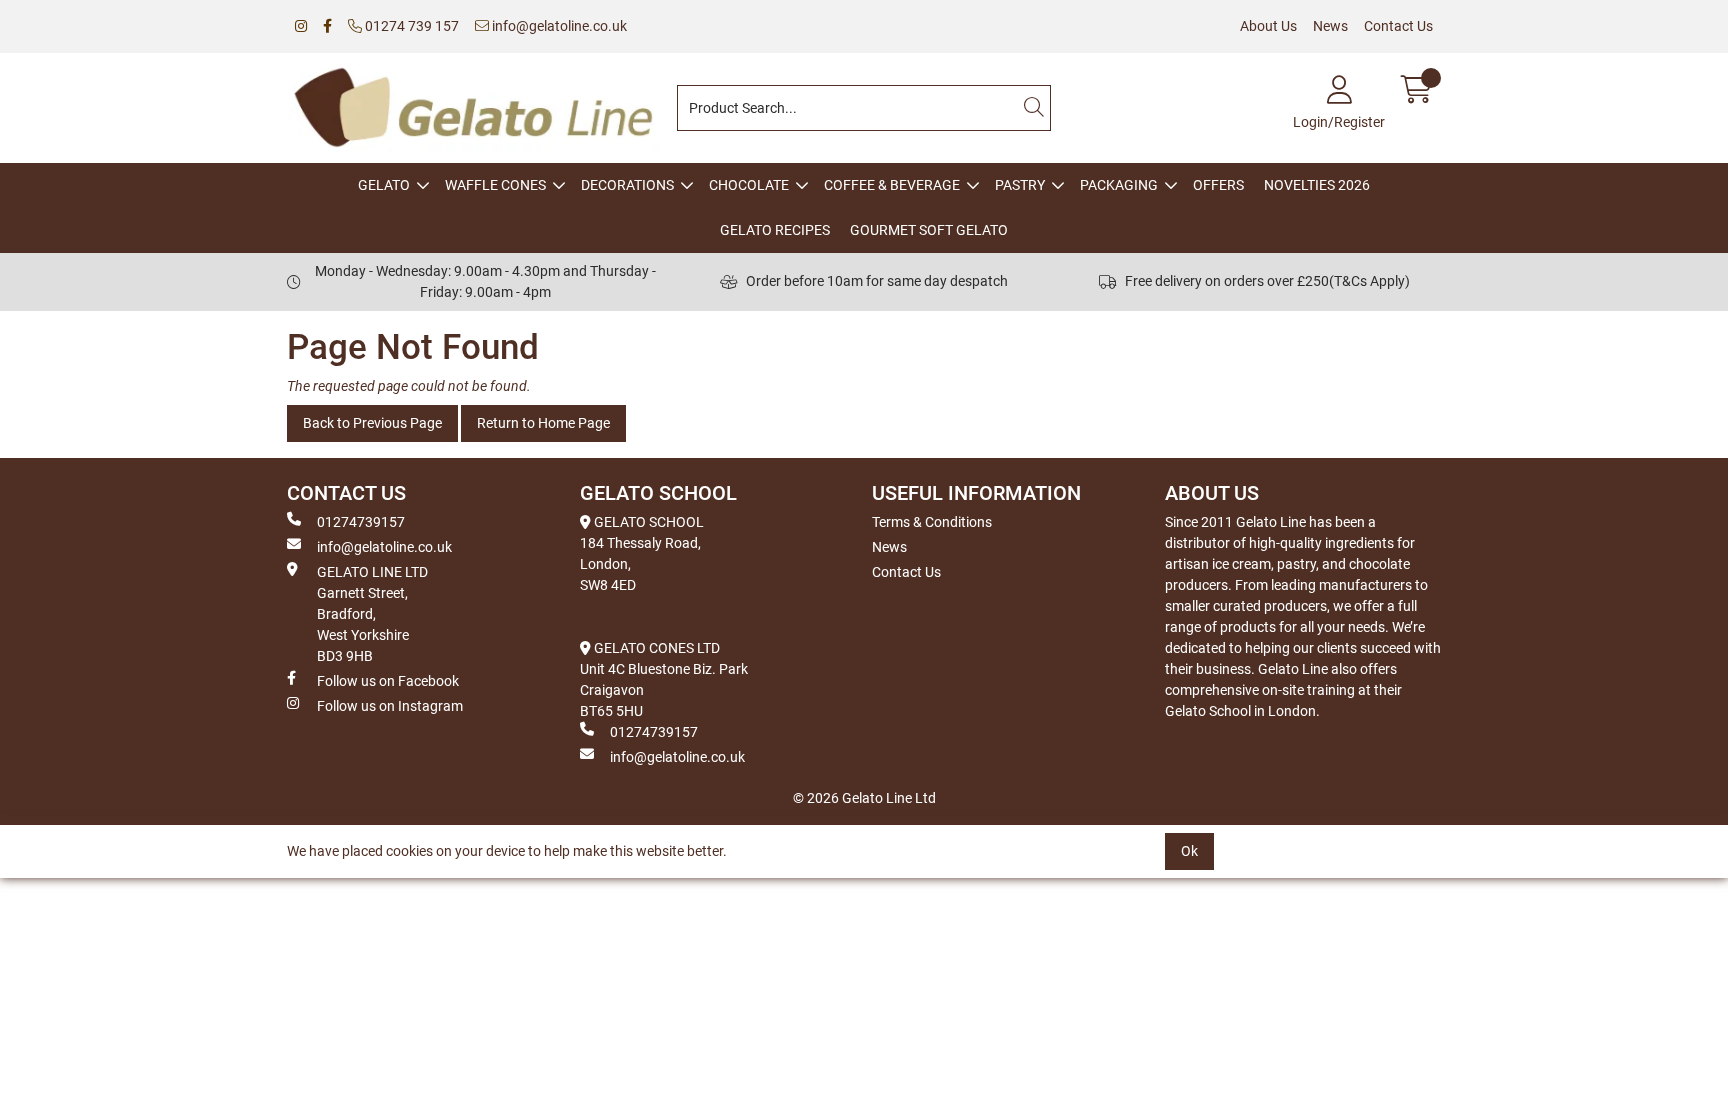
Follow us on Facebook (388, 681)
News (1330, 26)
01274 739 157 (410, 26)
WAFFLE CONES (495, 185)
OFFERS (1218, 185)
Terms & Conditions (932, 522)
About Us (1268, 26)
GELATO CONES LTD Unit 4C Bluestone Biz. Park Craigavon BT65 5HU (664, 679)
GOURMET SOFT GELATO (929, 230)
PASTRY (1020, 185)
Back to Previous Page (372, 423)
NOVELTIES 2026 (1317, 185)
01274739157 (361, 522)
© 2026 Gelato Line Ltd (864, 798)
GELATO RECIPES (775, 230)
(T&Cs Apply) (1369, 281)
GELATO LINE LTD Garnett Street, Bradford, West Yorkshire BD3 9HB (372, 614)
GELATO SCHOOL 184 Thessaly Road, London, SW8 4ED (642, 553)
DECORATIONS (627, 185)
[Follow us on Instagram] (301, 26)
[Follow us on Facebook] (327, 26)
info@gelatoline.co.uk (558, 26)
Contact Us (1398, 26)
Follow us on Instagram (390, 706)
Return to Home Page (543, 423)
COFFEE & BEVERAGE (892, 185)
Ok (1189, 851)
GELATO (384, 185)
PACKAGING (1119, 185)
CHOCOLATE (749, 185)
